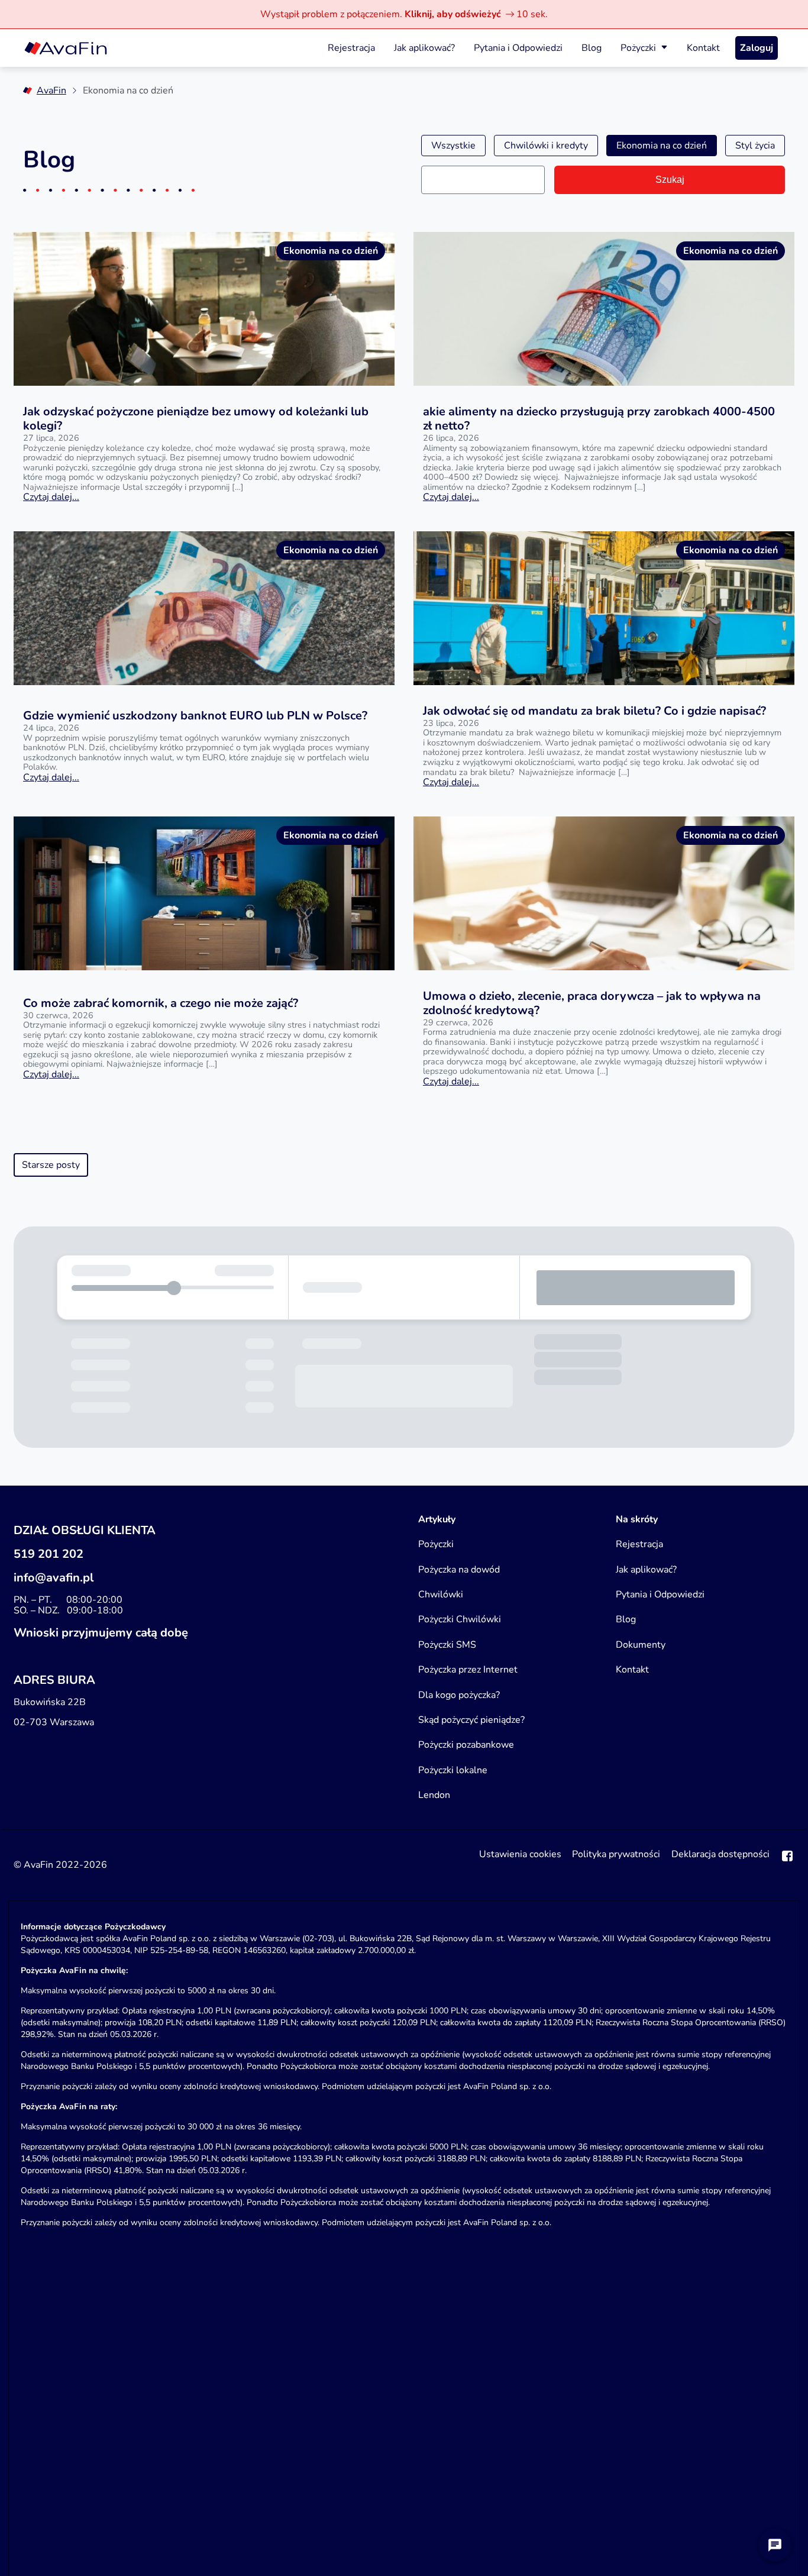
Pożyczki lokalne (453, 1770)
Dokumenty (641, 1645)
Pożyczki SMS (447, 1645)
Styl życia (755, 146)
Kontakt (703, 48)
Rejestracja (351, 48)
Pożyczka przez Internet (468, 1670)
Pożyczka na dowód (459, 1570)
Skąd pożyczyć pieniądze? (471, 1720)
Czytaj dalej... (51, 497)
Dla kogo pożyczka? (459, 1695)
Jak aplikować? (424, 48)
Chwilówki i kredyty (546, 146)
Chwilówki (441, 1594)
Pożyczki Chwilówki (460, 1619)
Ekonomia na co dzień (662, 146)
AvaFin (51, 91)
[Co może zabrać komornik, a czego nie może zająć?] (204, 893)
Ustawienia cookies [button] (520, 1855)
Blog (592, 48)
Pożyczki (638, 48)
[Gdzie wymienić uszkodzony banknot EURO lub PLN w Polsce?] (204, 608)
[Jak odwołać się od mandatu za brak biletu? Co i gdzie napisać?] (604, 608)
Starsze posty (51, 1165)
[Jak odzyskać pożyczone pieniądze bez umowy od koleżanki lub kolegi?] (204, 309)
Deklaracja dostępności (720, 1855)
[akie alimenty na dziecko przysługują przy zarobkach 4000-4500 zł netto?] (604, 309)
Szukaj (670, 180)
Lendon (434, 1795)
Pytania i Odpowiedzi (518, 48)
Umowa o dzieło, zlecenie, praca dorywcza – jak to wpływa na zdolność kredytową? (592, 1003)
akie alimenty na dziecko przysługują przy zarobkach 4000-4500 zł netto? (599, 419)
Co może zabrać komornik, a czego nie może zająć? (161, 1003)
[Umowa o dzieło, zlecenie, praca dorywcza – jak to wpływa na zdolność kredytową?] (604, 893)
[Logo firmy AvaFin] (66, 48)
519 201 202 (49, 1554)
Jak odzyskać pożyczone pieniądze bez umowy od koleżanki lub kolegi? (196, 419)
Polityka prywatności (616, 1855)
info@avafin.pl (54, 1578)
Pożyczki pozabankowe (466, 1745)
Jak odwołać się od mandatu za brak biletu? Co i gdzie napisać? (594, 711)
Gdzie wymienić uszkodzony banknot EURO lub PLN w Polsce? (195, 716)
